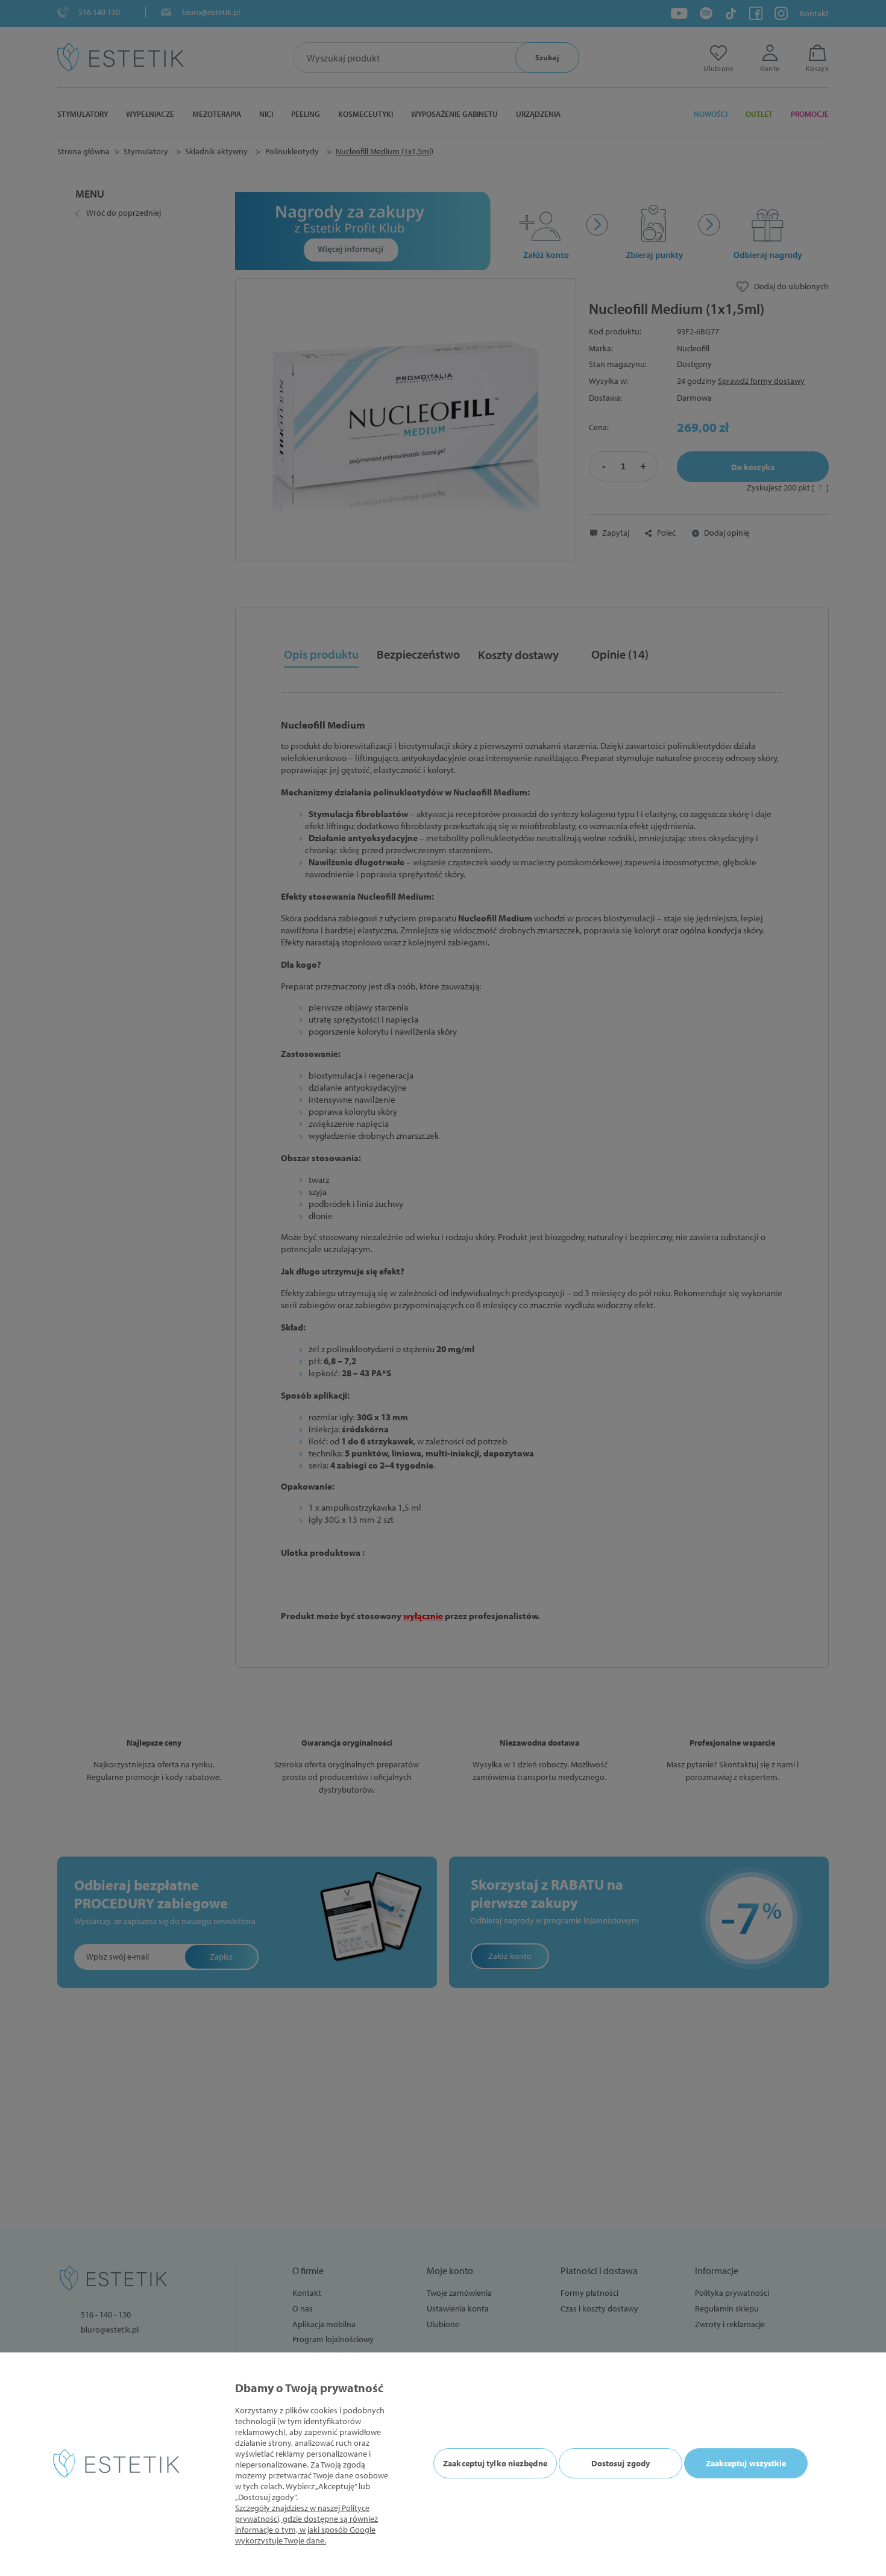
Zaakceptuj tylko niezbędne (495, 2463)
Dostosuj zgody (621, 2463)
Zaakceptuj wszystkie (746, 2463)
